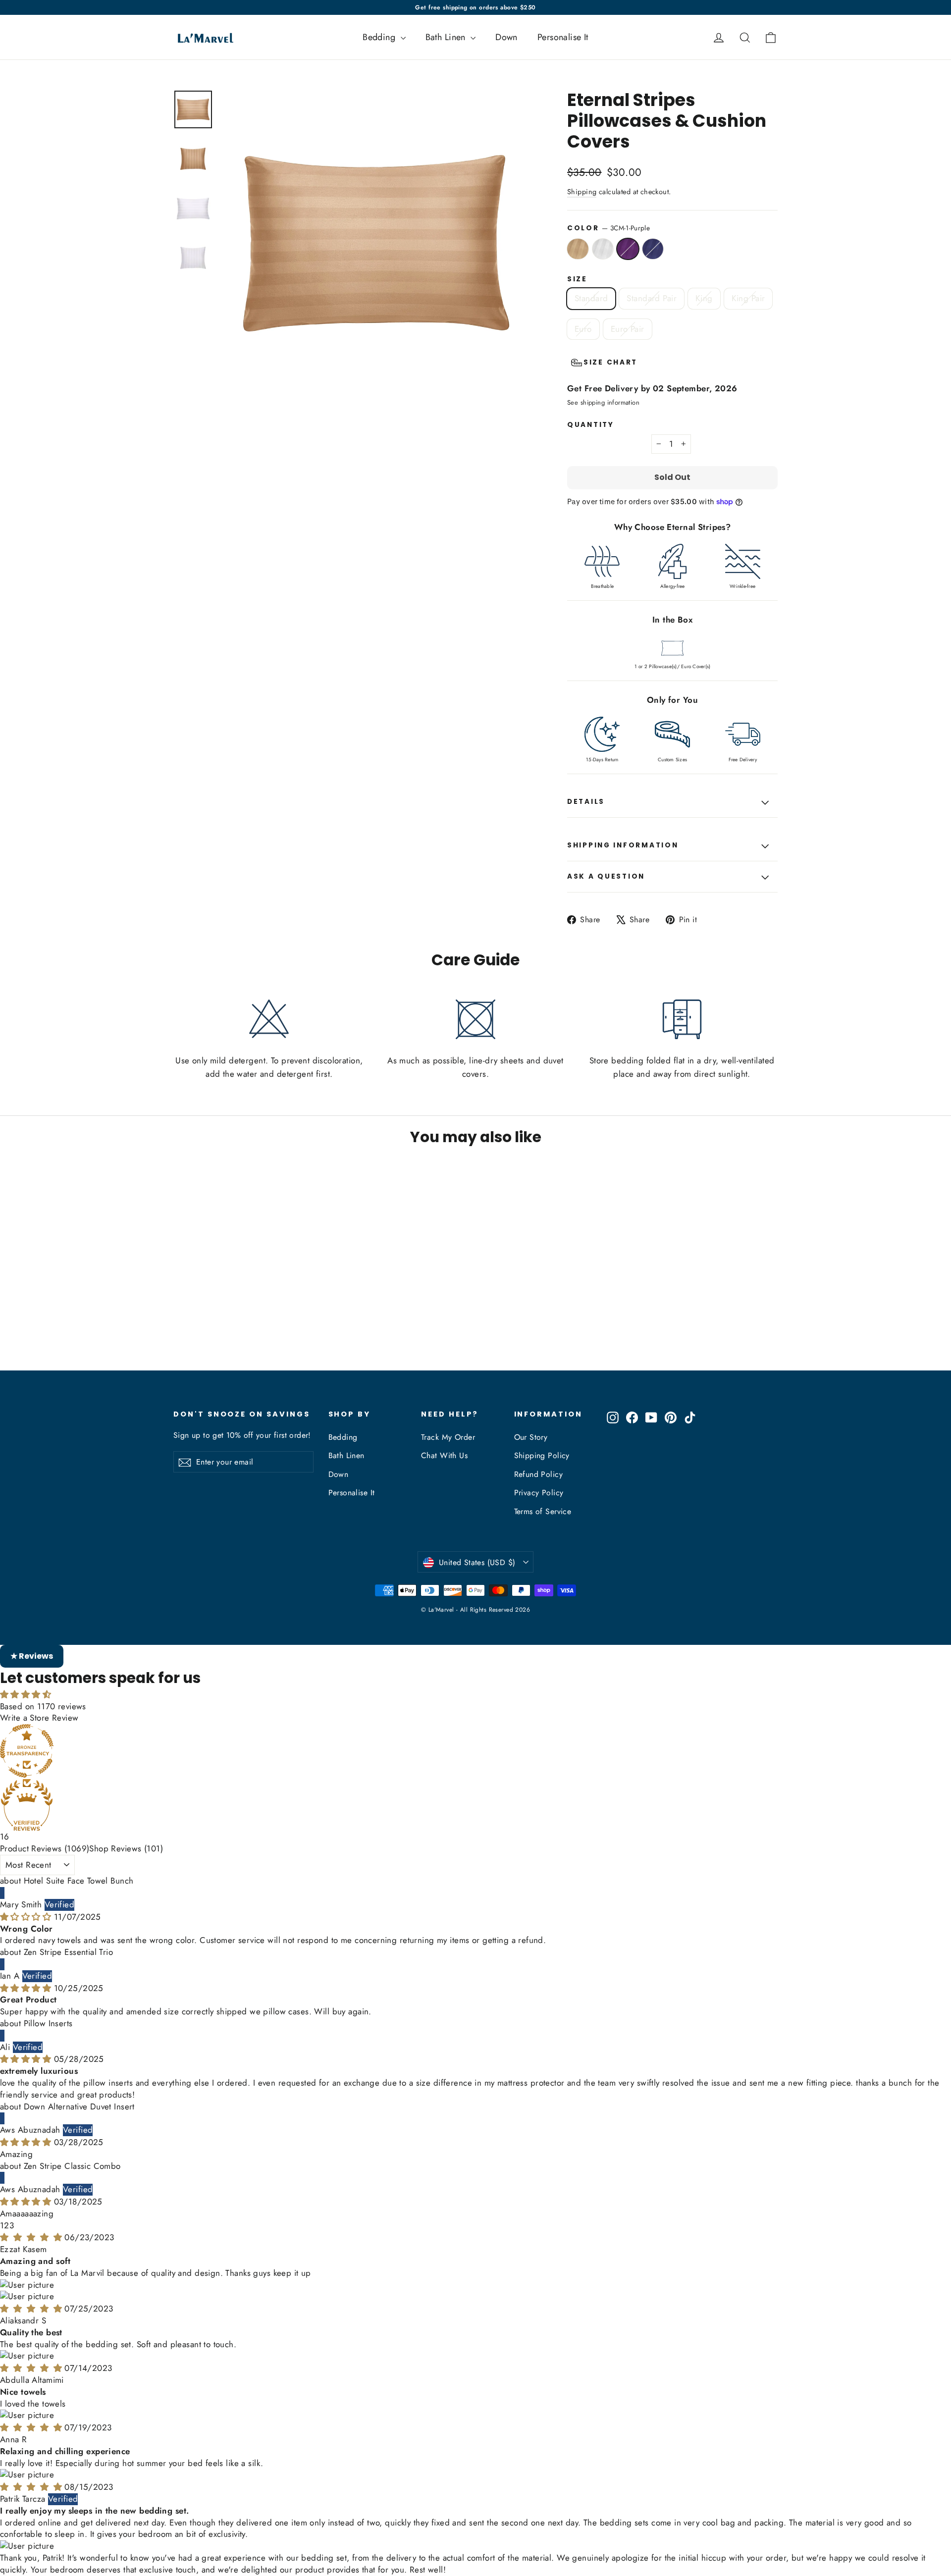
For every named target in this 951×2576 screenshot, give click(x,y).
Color (608, 228)
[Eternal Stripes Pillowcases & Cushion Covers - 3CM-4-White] (192, 1332)
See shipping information (603, 402)
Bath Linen (447, 37)
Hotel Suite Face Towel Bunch (79, 1881)
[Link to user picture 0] (475, 2358)
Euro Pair (628, 329)
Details (586, 802)
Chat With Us (444, 1455)
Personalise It (563, 37)
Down (506, 37)
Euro (583, 329)
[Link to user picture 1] (475, 2369)
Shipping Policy (542, 1455)
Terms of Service (543, 1511)
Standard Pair (652, 298)
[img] (27, 1917)
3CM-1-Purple (628, 249)
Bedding (380, 37)
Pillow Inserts (48, 2023)
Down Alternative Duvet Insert (79, 2106)
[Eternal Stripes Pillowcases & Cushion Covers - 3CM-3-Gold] (180, 1332)
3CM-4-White (603, 249)
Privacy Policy (539, 1493)
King (704, 298)
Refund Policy (539, 1474)
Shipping (582, 192)
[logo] (202, 37)
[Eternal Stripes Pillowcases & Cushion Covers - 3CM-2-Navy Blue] (217, 1332)
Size (577, 279)
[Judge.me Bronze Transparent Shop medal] (475, 1751)
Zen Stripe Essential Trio (69, 1952)
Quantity (591, 425)
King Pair (748, 298)
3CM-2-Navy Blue (653, 249)
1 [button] (2, 2225)
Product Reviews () (45, 1848)
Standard (591, 298)
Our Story (531, 1437)
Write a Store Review (39, 1718)
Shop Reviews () (126, 1848)
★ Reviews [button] (32, 1656)
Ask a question (606, 876)
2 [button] (6, 2225)
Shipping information (623, 845)
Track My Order (448, 1437)
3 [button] (12, 2225)
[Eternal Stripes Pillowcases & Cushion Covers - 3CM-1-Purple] (204, 1332)
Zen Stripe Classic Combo (72, 2166)
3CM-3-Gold (578, 249)
